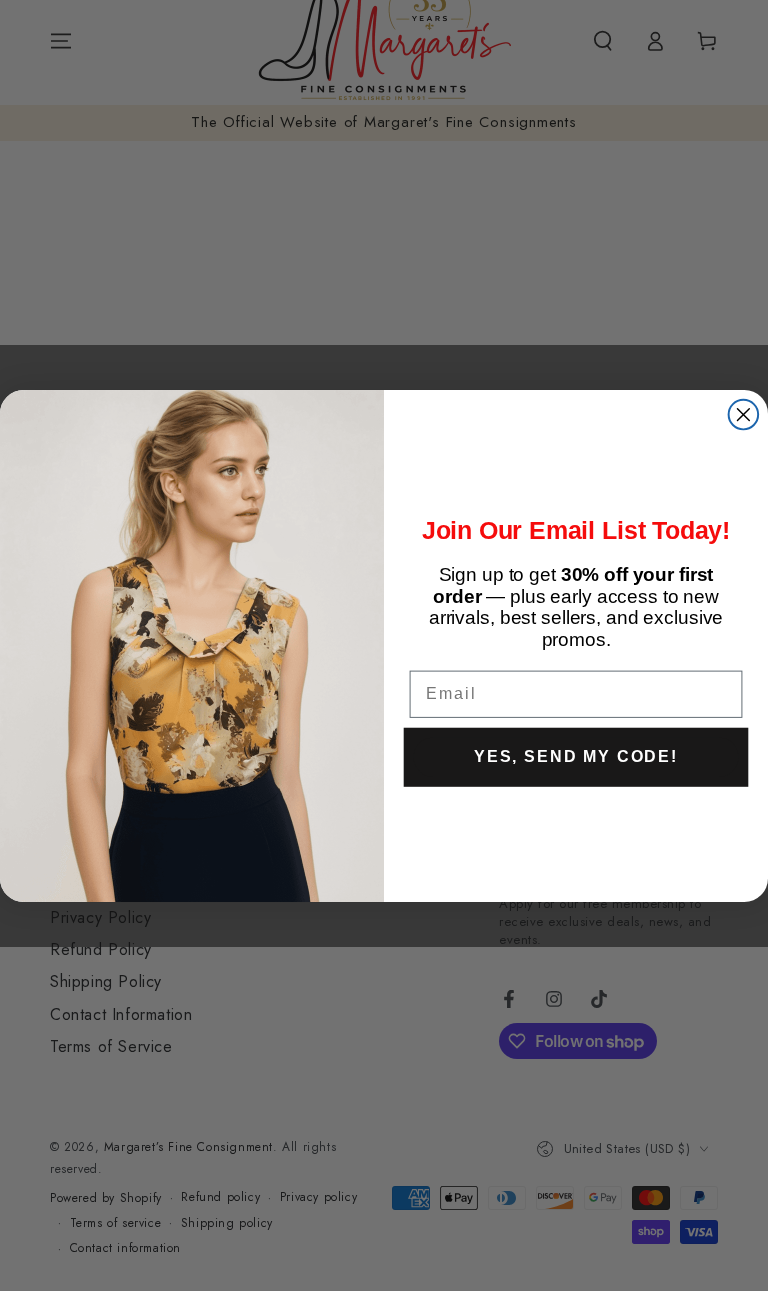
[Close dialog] (744, 414)
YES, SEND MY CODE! (576, 755)
